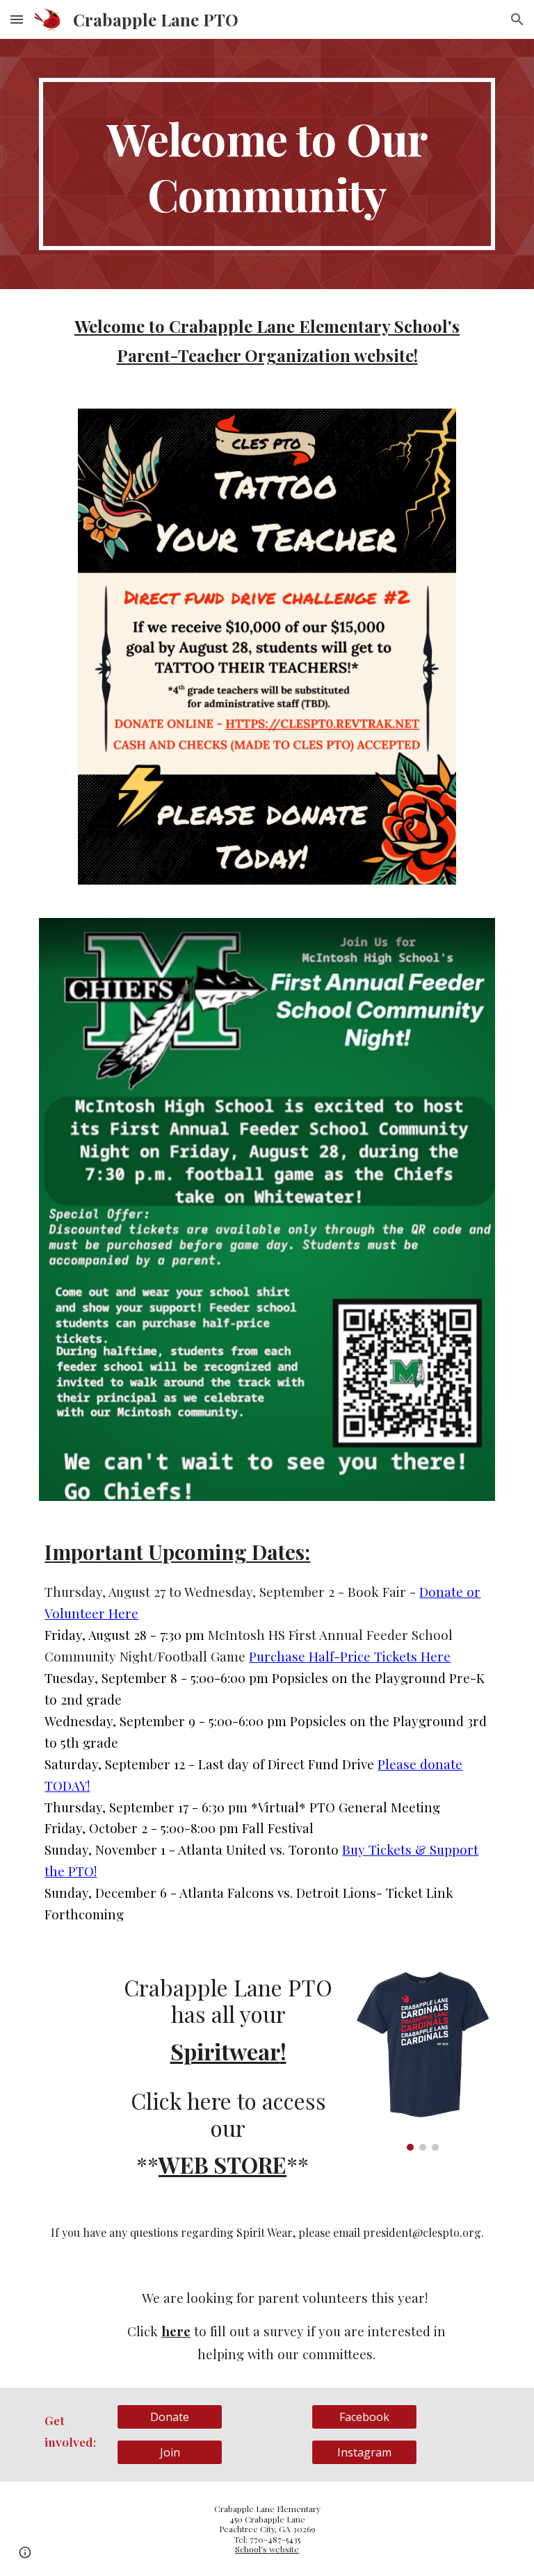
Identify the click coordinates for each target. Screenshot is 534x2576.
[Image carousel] (422, 2060)
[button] (17, 19)
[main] (267, 164)
